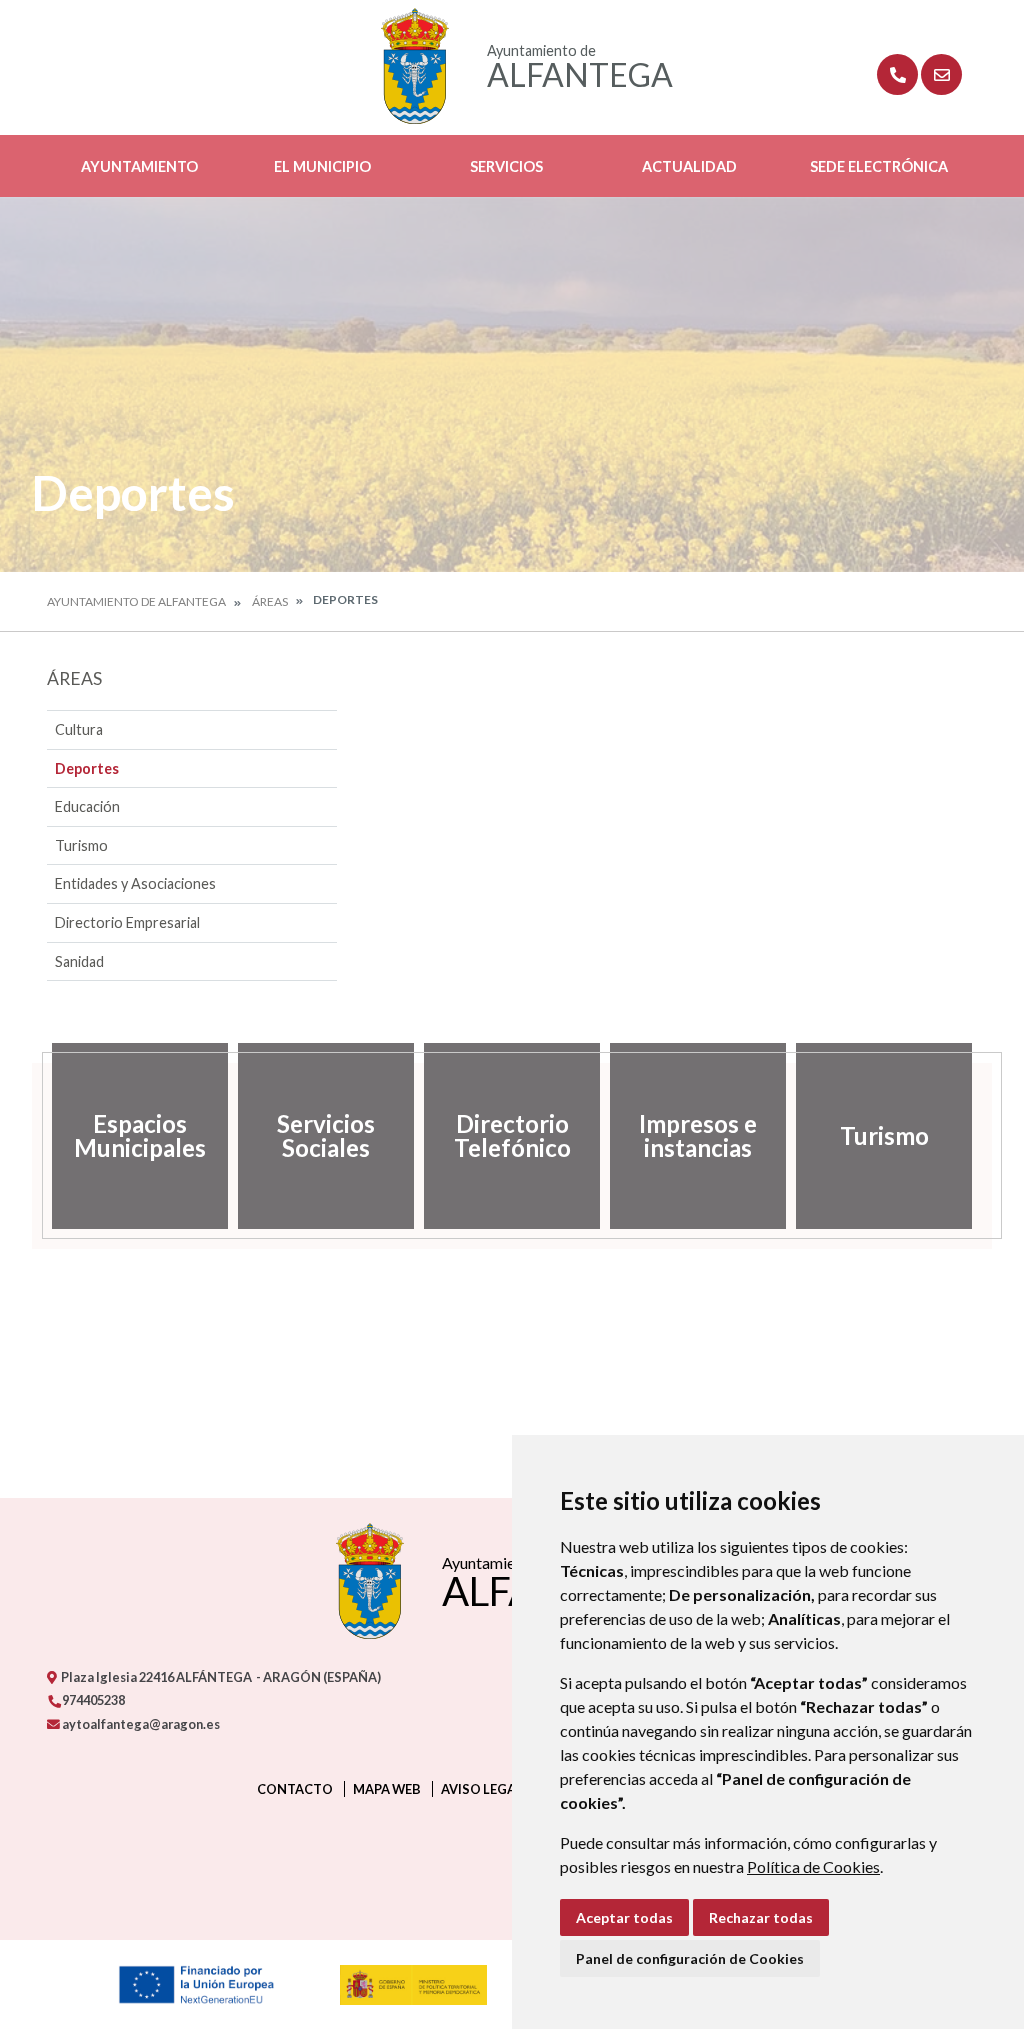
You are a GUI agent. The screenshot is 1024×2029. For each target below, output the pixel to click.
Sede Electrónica (879, 166)
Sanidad (79, 961)
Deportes (87, 768)
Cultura (79, 729)
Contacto (295, 1789)
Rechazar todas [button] (761, 1917)
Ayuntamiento (139, 166)
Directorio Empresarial (127, 922)
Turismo (81, 845)
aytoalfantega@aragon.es (140, 1724)
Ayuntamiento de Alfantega (136, 601)
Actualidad (689, 166)
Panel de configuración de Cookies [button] (690, 1958)
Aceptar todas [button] (624, 1917)
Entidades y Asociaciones (135, 883)
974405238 (92, 1700)
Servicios (506, 166)
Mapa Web (387, 1789)
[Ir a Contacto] (941, 74)
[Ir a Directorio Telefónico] (897, 74)
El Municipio (322, 166)
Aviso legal (482, 1789)
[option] (140, 1136)
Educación (87, 806)
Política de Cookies (813, 1866)
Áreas (270, 601)
